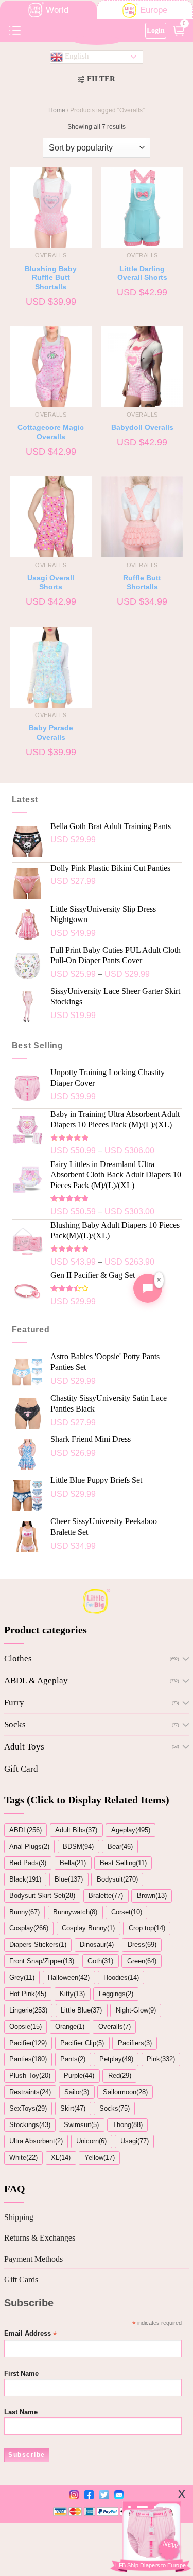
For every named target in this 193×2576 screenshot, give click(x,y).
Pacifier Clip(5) (82, 2043)
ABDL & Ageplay (36, 1680)
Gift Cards (21, 2279)
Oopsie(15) (25, 2027)
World (57, 10)
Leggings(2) (116, 1994)
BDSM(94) (78, 1846)
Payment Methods (33, 2259)
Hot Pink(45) (28, 1994)
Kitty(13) (72, 1994)
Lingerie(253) (28, 2010)
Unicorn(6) (91, 2141)
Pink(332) (161, 2059)
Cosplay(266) (29, 1928)
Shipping (19, 2217)
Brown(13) (152, 1896)
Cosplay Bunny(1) (88, 1928)
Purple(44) (79, 2075)
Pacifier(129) (28, 2043)
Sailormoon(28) (125, 2092)
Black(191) (25, 1879)
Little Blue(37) (81, 2010)
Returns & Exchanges (40, 2238)
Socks (15, 1725)
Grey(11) (22, 1977)
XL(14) (61, 2158)
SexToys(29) (28, 2108)
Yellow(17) (100, 2158)
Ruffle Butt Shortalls (142, 583)
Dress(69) (142, 1944)
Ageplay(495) (131, 1830)
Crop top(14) (147, 1928)
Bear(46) (120, 1846)
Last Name (21, 2412)
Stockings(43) (30, 2125)
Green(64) (142, 1961)
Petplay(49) (116, 2059)
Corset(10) (127, 1912)
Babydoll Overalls (142, 428)
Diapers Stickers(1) (38, 1944)
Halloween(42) (69, 1977)
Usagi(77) (135, 2141)
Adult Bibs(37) (76, 1830)
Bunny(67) (24, 1912)
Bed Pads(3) (28, 1863)
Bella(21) (73, 1863)
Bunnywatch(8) (75, 1912)
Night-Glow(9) (136, 2010)
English (76, 56)
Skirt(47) (73, 2108)
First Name (21, 2374)
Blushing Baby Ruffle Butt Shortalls (51, 278)
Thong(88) (128, 2125)
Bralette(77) (106, 1896)
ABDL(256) (25, 1830)
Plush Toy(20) (30, 2075)
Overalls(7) (115, 2027)
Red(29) (120, 2075)
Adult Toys (24, 1747)
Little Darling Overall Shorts (142, 274)
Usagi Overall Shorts (51, 583)
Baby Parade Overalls (51, 733)
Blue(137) (69, 1879)
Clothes (18, 1658)
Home (57, 110)
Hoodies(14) (121, 1977)
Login (156, 30)
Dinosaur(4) (97, 1944)
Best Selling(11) (123, 1863)
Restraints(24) (30, 2092)
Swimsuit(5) (81, 2125)
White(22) (23, 2158)
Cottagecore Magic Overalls (51, 432)
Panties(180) (28, 2059)
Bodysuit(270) (117, 1879)
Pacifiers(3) (135, 2043)
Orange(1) (70, 2027)
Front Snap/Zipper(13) (42, 1961)
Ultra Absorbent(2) (36, 2141)
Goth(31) (100, 1961)
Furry (14, 1703)
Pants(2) (73, 2059)
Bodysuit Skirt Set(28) (42, 1896)
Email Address (30, 2334)
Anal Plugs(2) (29, 1846)
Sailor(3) (77, 2092)
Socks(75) (115, 2108)
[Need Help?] (148, 1288)
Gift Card (21, 1769)
